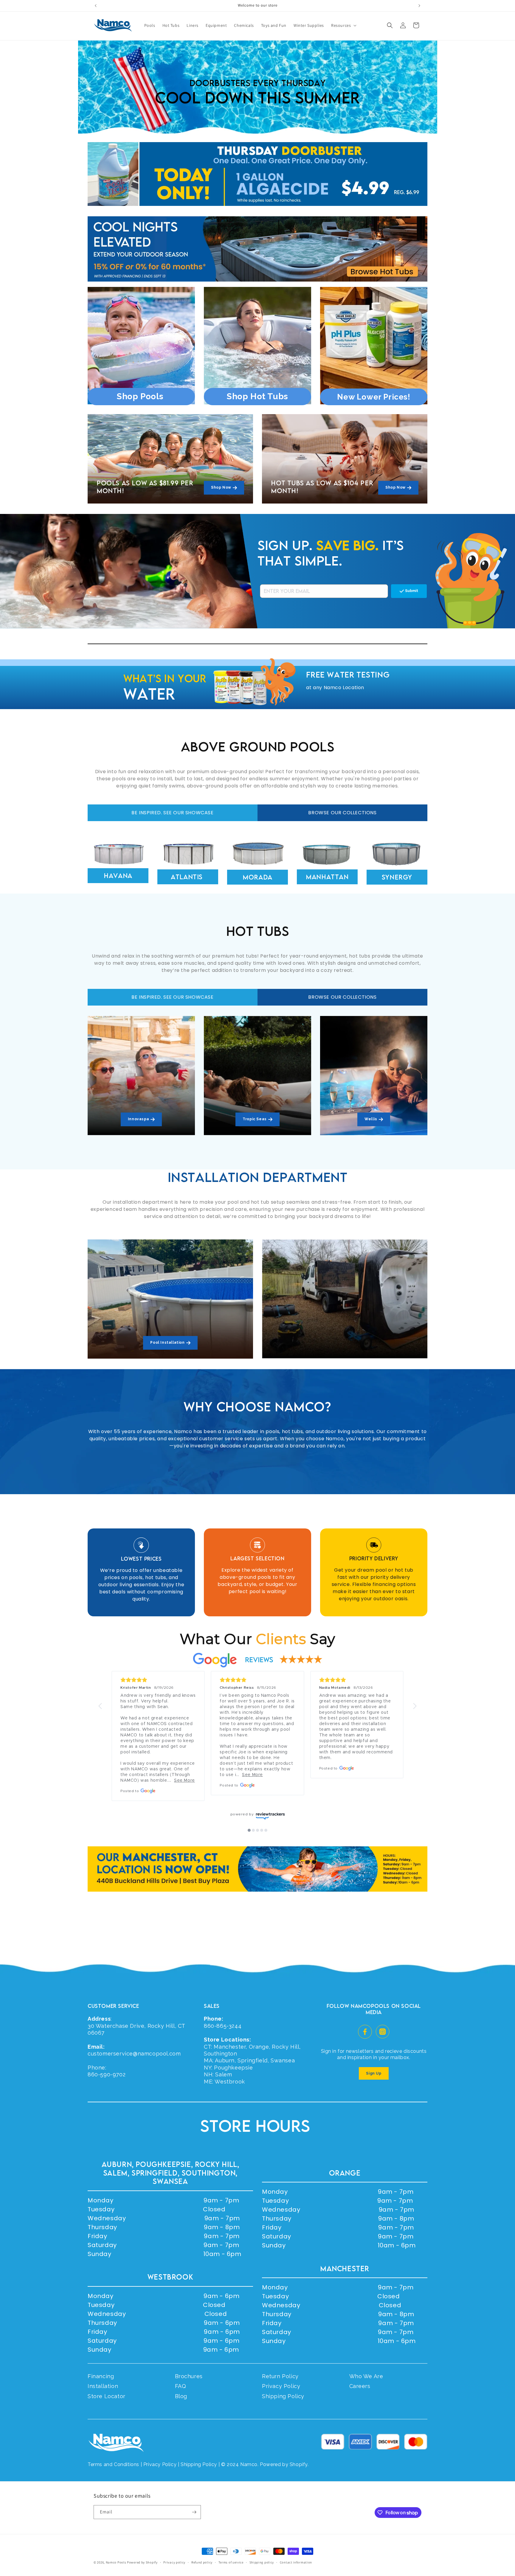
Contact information (296, 2562)
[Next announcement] (419, 6)
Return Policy (280, 2376)
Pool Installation (167, 1343)
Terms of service (231, 2562)
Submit (412, 591)
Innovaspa (138, 1119)
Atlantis (188, 877)
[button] (343, 25)
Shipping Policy (283, 2396)
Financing (101, 2376)
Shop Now (221, 487)
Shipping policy (262, 2562)
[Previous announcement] (96, 6)
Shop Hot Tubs (257, 396)
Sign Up (374, 2073)
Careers (360, 2386)
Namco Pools (116, 2562)
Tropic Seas (255, 1119)
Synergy (397, 877)
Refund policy (202, 2562)
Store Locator (107, 2396)
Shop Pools (141, 396)
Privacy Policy (281, 2386)
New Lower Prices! (374, 397)
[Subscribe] (194, 2512)
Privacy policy (174, 2562)
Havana (118, 876)
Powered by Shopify (142, 2562)
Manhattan (327, 877)
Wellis (371, 1119)
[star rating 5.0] (158, 1680)
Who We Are (366, 2376)
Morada (257, 877)
